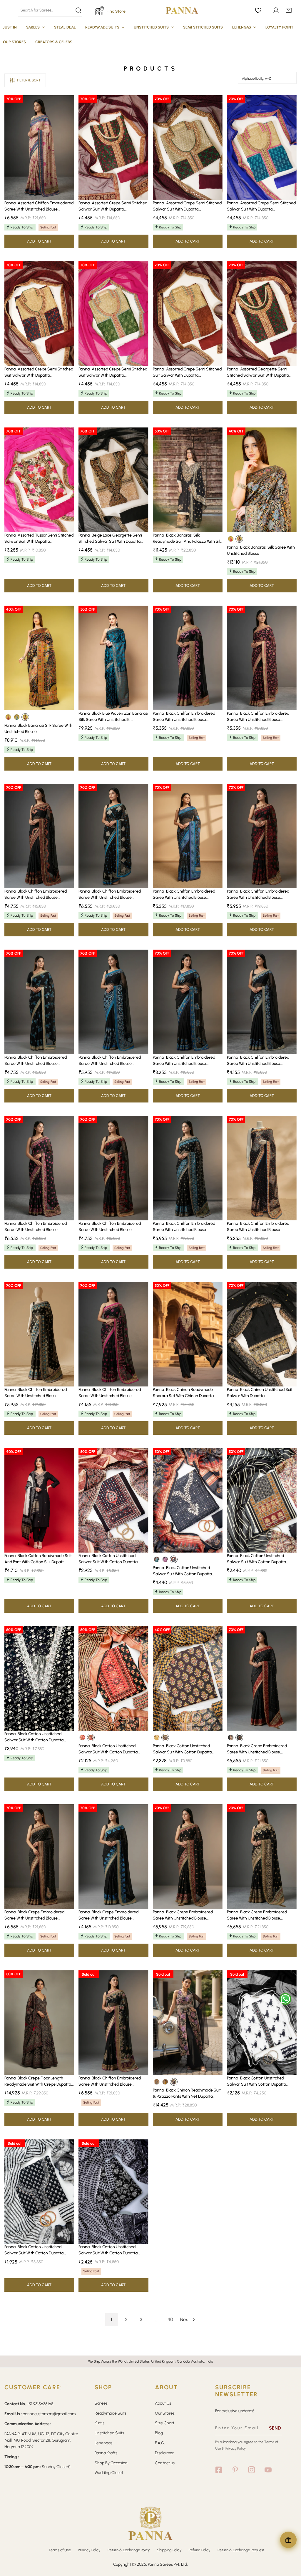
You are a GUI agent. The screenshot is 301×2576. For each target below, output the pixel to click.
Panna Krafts (106, 2453)
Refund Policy (200, 2550)
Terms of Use (60, 2550)
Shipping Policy (169, 2550)
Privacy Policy (89, 2550)
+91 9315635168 (40, 2404)
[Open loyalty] (288, 2540)
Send (275, 2428)
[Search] (50, 10)
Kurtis (100, 2423)
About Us (163, 2403)
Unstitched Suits (109, 2433)
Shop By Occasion (111, 2463)
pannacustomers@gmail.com (49, 2414)
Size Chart (165, 2423)
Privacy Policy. (236, 2448)
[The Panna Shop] (182, 10)
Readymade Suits (111, 2413)
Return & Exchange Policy (129, 2550)
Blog (159, 2433)
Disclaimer (164, 2453)
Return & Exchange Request (241, 2550)
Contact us (165, 2463)
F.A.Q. (160, 2443)
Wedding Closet (109, 2473)
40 (170, 2319)
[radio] (231, 539)
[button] (289, 10)
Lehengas (103, 2443)
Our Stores (165, 2413)
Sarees (101, 2403)
